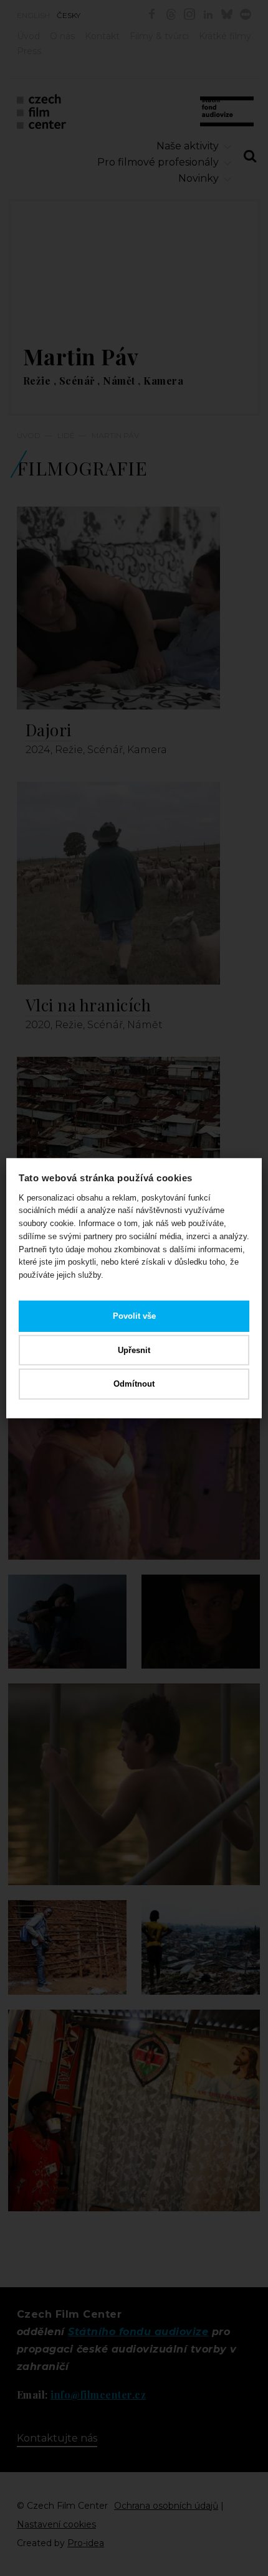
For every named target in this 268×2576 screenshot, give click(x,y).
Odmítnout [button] (134, 1384)
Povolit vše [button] (134, 1316)
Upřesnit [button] (134, 1350)
